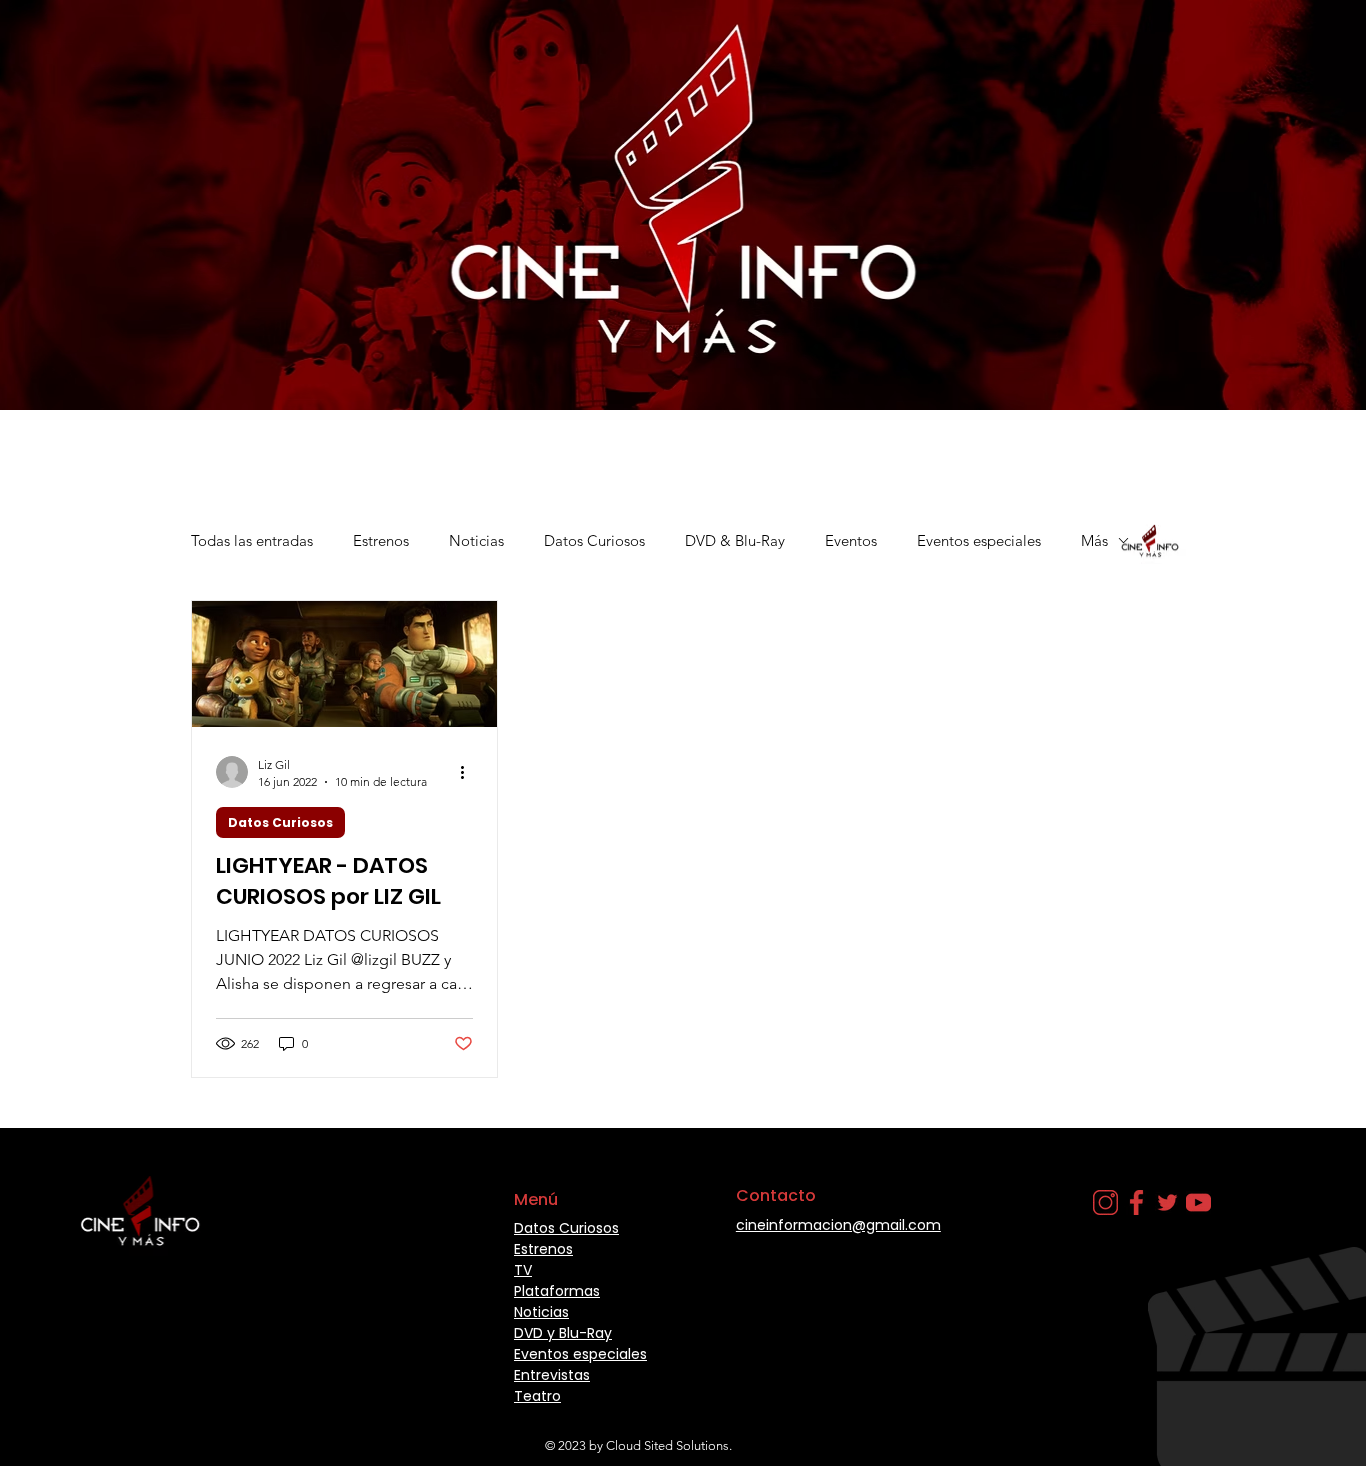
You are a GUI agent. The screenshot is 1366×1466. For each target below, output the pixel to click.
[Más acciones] (470, 772)
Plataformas (557, 1291)
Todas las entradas (252, 540)
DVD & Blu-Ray (735, 540)
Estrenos (381, 540)
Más (1094, 540)
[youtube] (1198, 1202)
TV (523, 1270)
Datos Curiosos (594, 540)
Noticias (476, 540)
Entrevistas (552, 1375)
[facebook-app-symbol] (1136, 1202)
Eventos (851, 540)
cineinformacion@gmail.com (838, 1225)
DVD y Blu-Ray (563, 1333)
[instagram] (1105, 1202)
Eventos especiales (979, 540)
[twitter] (1167, 1202)
